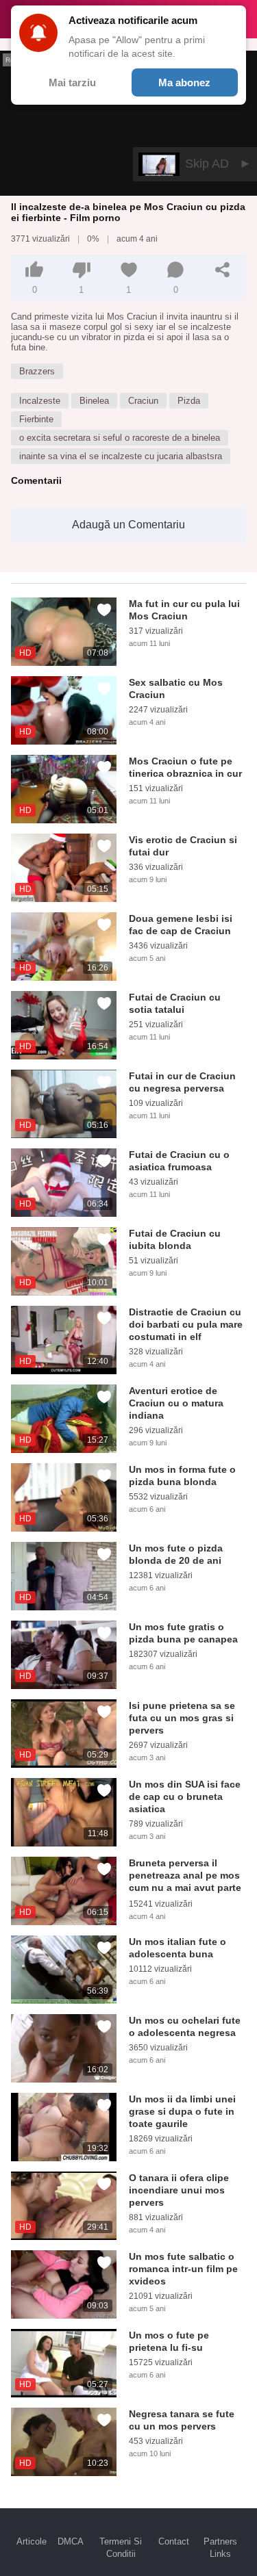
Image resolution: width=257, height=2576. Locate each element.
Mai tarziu (72, 82)
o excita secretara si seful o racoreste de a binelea (120, 438)
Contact (174, 2541)
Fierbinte (36, 419)
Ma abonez (184, 82)
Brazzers (37, 371)
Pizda (189, 401)
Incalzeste (40, 401)
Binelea (94, 401)
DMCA (71, 2541)
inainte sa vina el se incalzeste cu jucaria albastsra (121, 456)
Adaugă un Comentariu (128, 525)
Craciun (143, 401)
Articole (32, 2541)
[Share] (223, 270)
